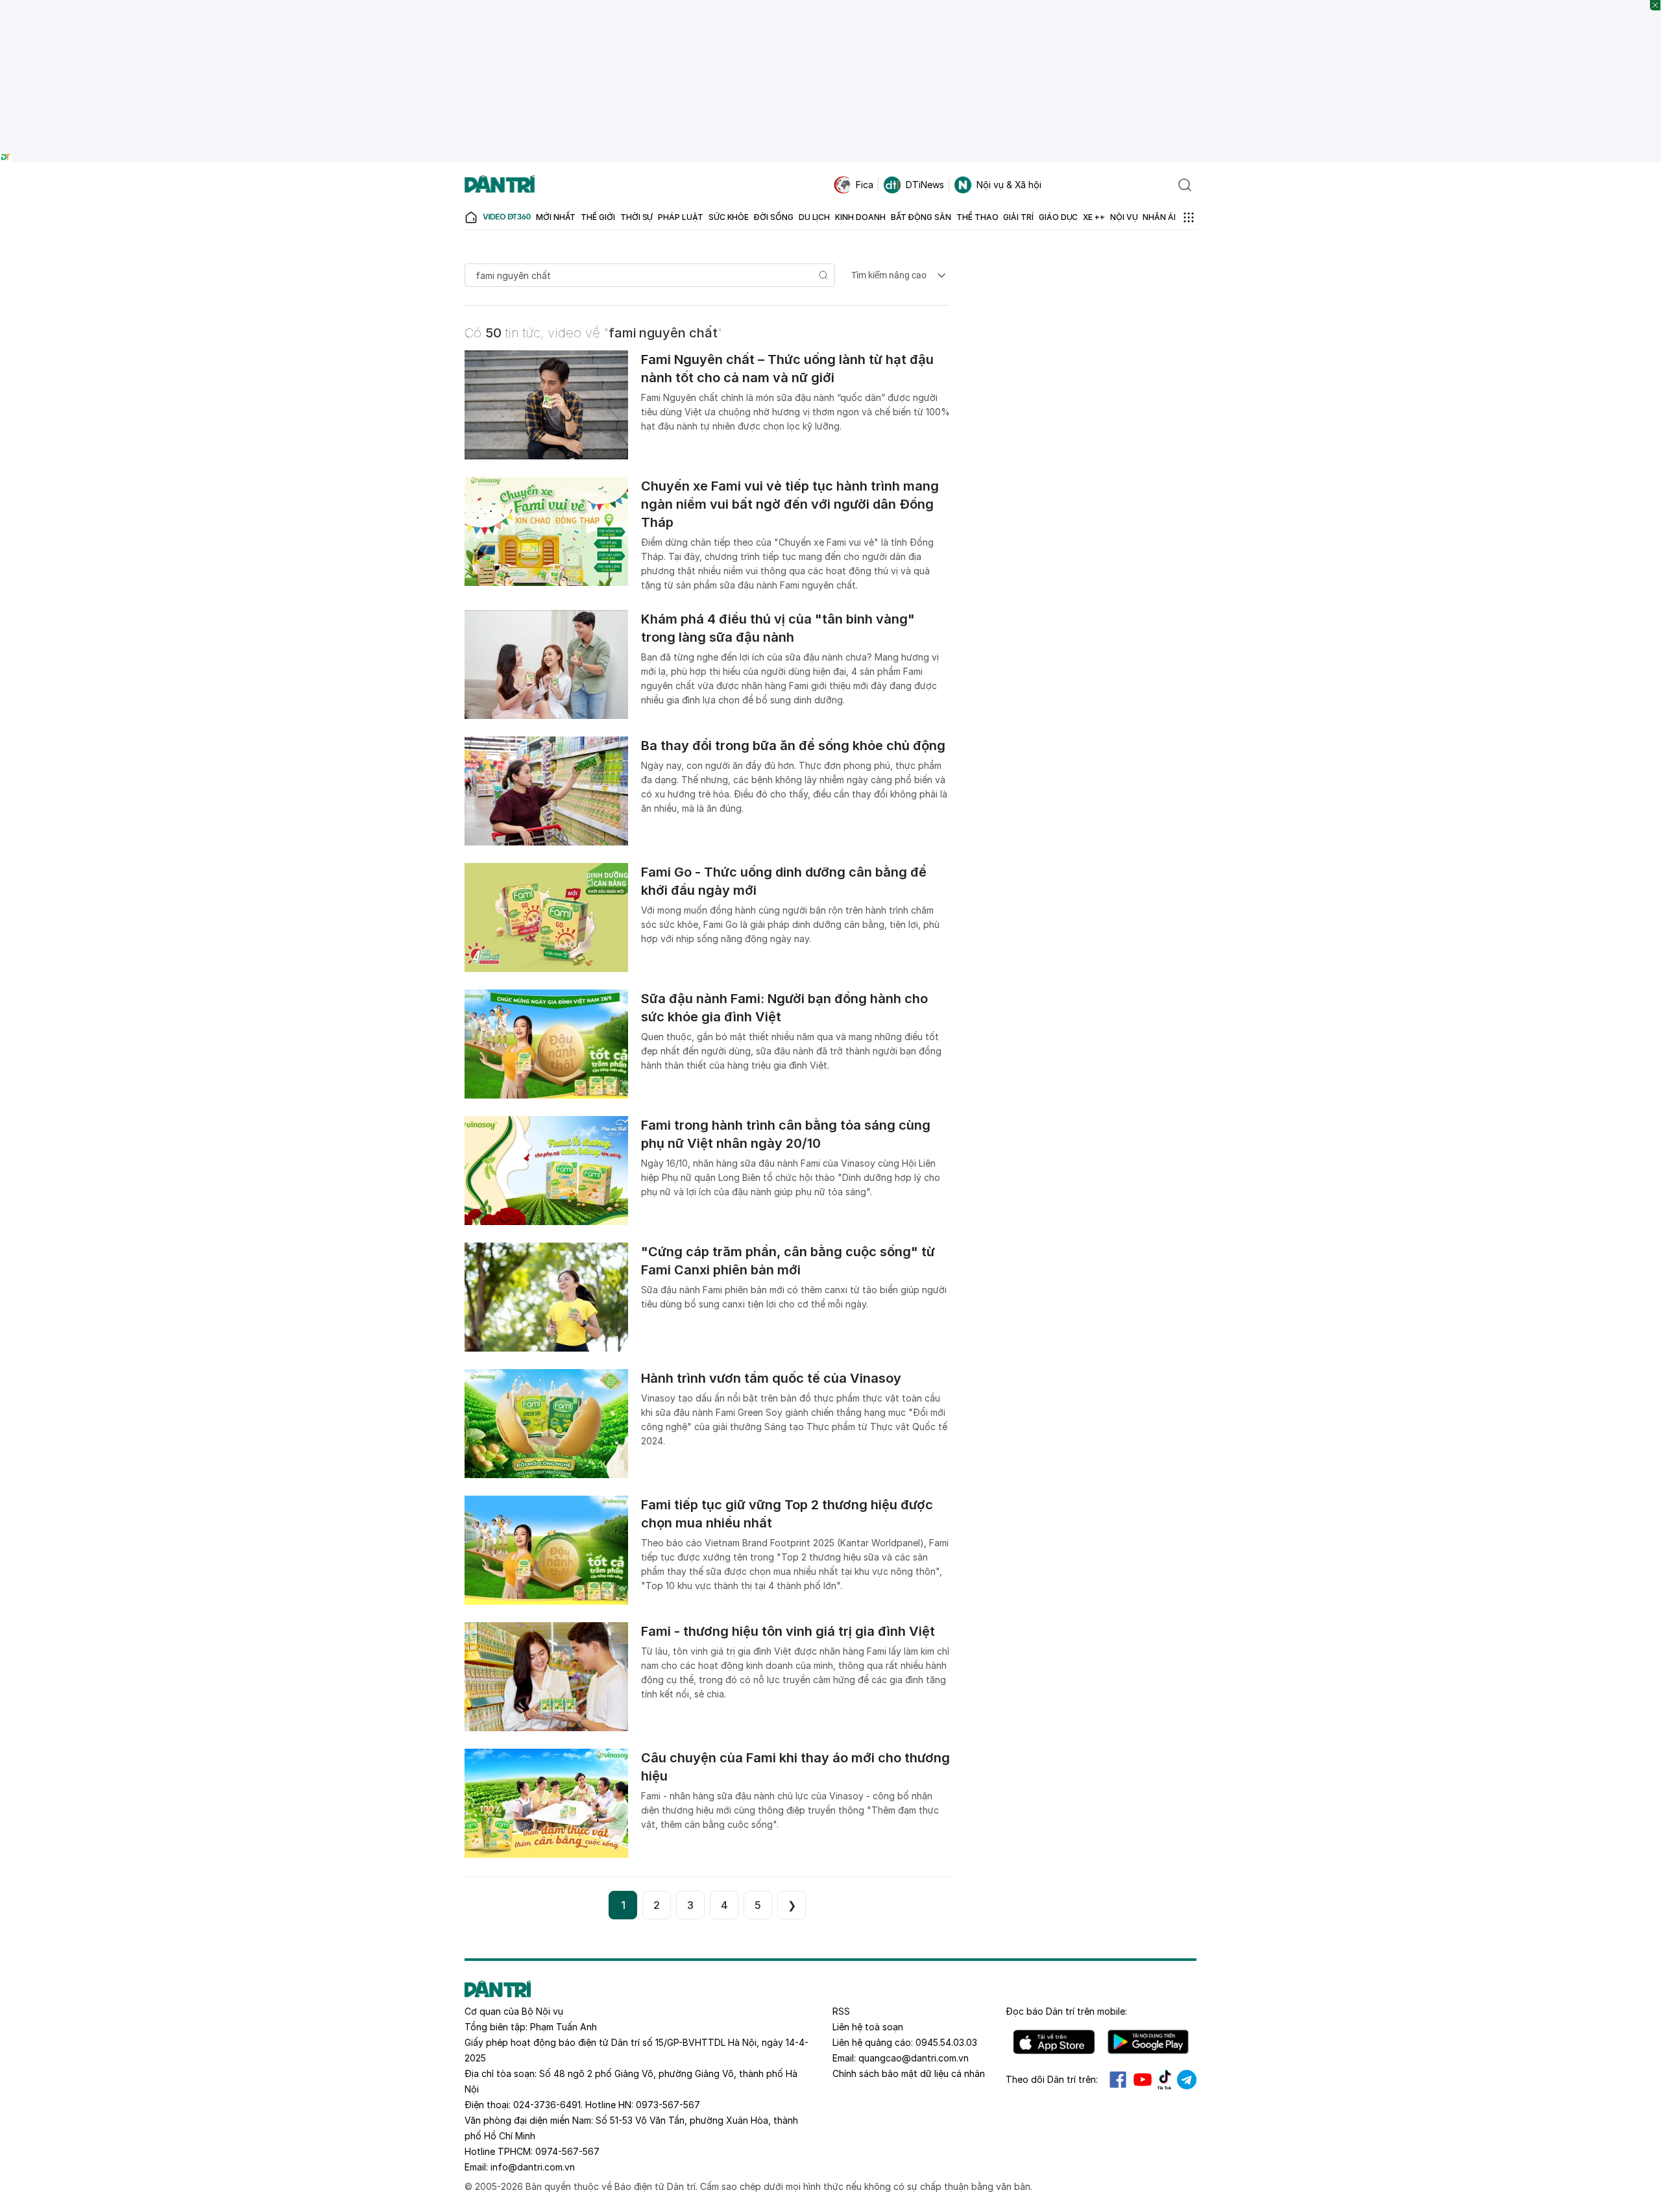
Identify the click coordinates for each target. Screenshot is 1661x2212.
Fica (865, 185)
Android (1148, 2042)
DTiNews (925, 185)
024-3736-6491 (547, 2105)
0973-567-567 (668, 2105)
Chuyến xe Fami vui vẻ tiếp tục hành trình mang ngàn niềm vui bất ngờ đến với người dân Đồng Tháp (790, 504)
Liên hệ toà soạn (868, 2027)
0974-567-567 (567, 2151)
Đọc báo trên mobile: (1066, 2011)
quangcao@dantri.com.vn (914, 2058)
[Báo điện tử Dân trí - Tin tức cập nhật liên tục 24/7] (500, 185)
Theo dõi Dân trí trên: (1052, 2079)
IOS (1054, 2042)
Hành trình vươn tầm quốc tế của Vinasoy (771, 1378)
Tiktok (1165, 2080)
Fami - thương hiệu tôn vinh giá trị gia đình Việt (788, 1631)
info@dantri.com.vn (533, 2167)
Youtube (1143, 2080)
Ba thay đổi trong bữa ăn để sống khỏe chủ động (793, 746)
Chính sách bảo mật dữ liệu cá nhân (909, 2073)
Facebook (1118, 2080)
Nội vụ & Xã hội (1009, 185)
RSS (841, 2011)
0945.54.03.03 (946, 2042)
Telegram (1187, 2080)
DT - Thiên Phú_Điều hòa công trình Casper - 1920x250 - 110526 (830, 6)
